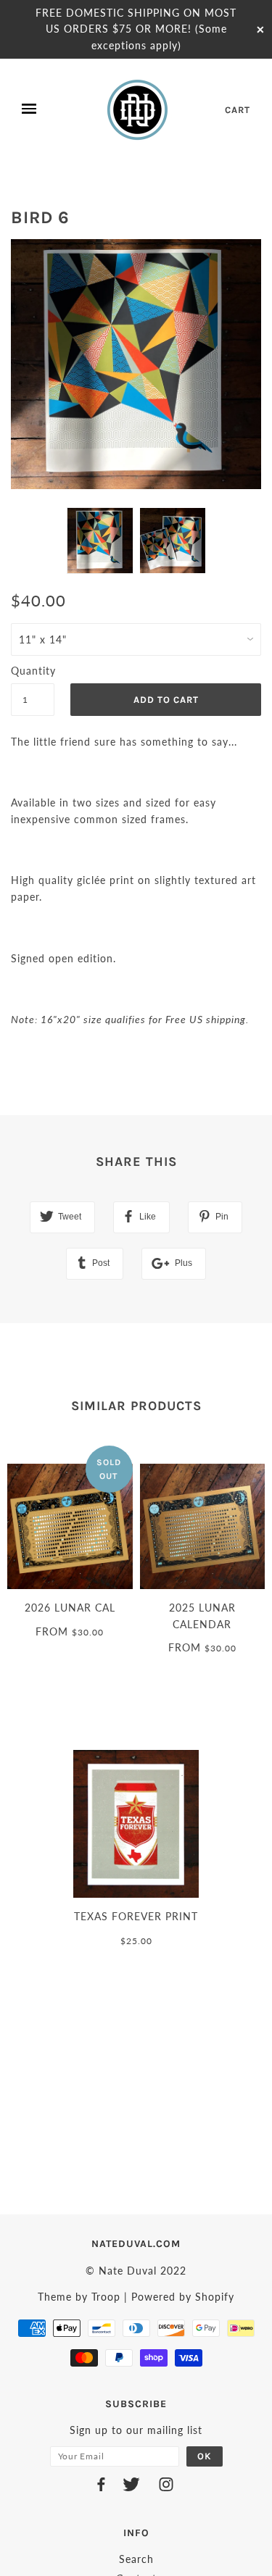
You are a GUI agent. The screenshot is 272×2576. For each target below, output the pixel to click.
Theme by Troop (79, 2297)
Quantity (33, 671)
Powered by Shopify (183, 2297)
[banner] (139, 109)
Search (136, 2559)
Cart (238, 110)
